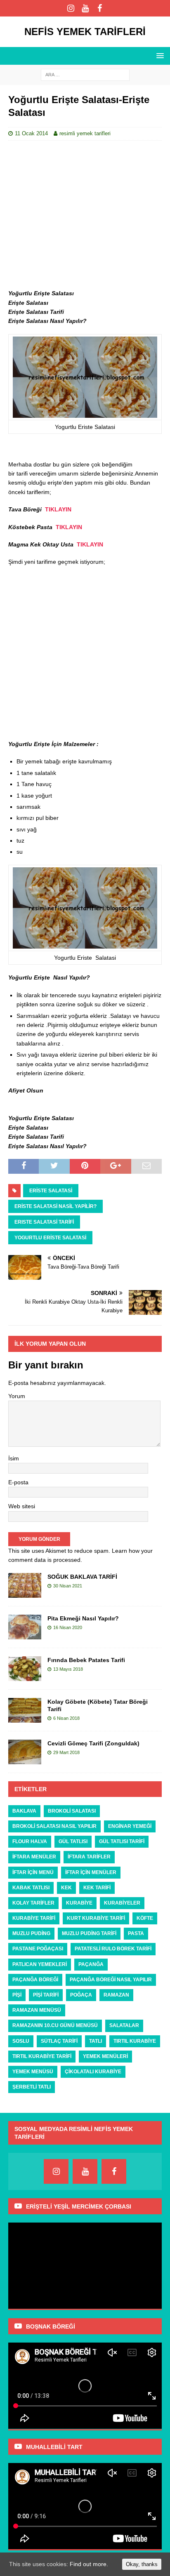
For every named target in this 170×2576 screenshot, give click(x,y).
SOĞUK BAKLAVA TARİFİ (82, 1577)
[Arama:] (85, 74)
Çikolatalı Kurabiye (93, 2072)
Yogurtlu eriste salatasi (50, 1238)
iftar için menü (33, 1872)
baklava (24, 1811)
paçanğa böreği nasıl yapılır (111, 1980)
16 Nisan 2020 (68, 1627)
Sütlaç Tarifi (59, 2041)
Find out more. (89, 2564)
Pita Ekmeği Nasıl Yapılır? (83, 1618)
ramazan (116, 1995)
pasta (136, 1933)
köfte (145, 1918)
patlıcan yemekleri (40, 1964)
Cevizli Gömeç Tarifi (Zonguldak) (93, 1743)
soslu (21, 2041)
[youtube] (85, 8)
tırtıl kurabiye (135, 2041)
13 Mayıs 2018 (68, 1669)
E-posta (18, 1482)
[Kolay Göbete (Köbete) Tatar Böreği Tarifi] (25, 1710)
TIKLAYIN (58, 509)
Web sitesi (22, 1506)
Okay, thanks (142, 2564)
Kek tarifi (97, 1888)
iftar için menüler (91, 1872)
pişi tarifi (46, 1995)
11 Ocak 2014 (31, 133)
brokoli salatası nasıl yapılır (54, 1826)
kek (66, 1888)
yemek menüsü (33, 2072)
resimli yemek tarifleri (85, 133)
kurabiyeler (122, 1903)
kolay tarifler (33, 1903)
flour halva (30, 1841)
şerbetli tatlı (32, 2087)
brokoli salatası (72, 1811)
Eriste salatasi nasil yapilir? (55, 1206)
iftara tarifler (89, 1857)
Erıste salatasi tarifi (44, 1222)
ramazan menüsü (37, 2010)
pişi (17, 1995)
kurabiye (79, 1903)
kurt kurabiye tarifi (96, 1918)
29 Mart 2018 (66, 1752)
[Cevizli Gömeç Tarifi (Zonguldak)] (25, 1752)
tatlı (96, 2041)
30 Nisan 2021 (68, 1586)
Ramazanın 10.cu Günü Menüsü (55, 2025)
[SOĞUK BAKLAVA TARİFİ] (25, 1585)
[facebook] (100, 8)
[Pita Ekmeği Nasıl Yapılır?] (25, 1627)
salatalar (124, 2025)
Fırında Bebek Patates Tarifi (86, 1660)
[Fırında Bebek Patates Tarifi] (25, 1669)
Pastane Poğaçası (38, 1949)
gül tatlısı (73, 1841)
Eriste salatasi (51, 1191)
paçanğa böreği (35, 1980)
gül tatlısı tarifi (122, 1841)
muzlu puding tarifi (89, 1933)
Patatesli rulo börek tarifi (113, 1949)
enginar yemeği (130, 1826)
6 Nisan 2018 (66, 1718)
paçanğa (91, 1964)
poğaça (81, 1995)
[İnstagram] (71, 8)
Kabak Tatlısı (31, 1888)
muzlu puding (31, 1933)
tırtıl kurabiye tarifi (42, 2056)
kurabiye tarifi (34, 1918)
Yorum (17, 1396)
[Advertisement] (85, 215)
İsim (14, 1458)
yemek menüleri (105, 2056)
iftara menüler (34, 1857)
